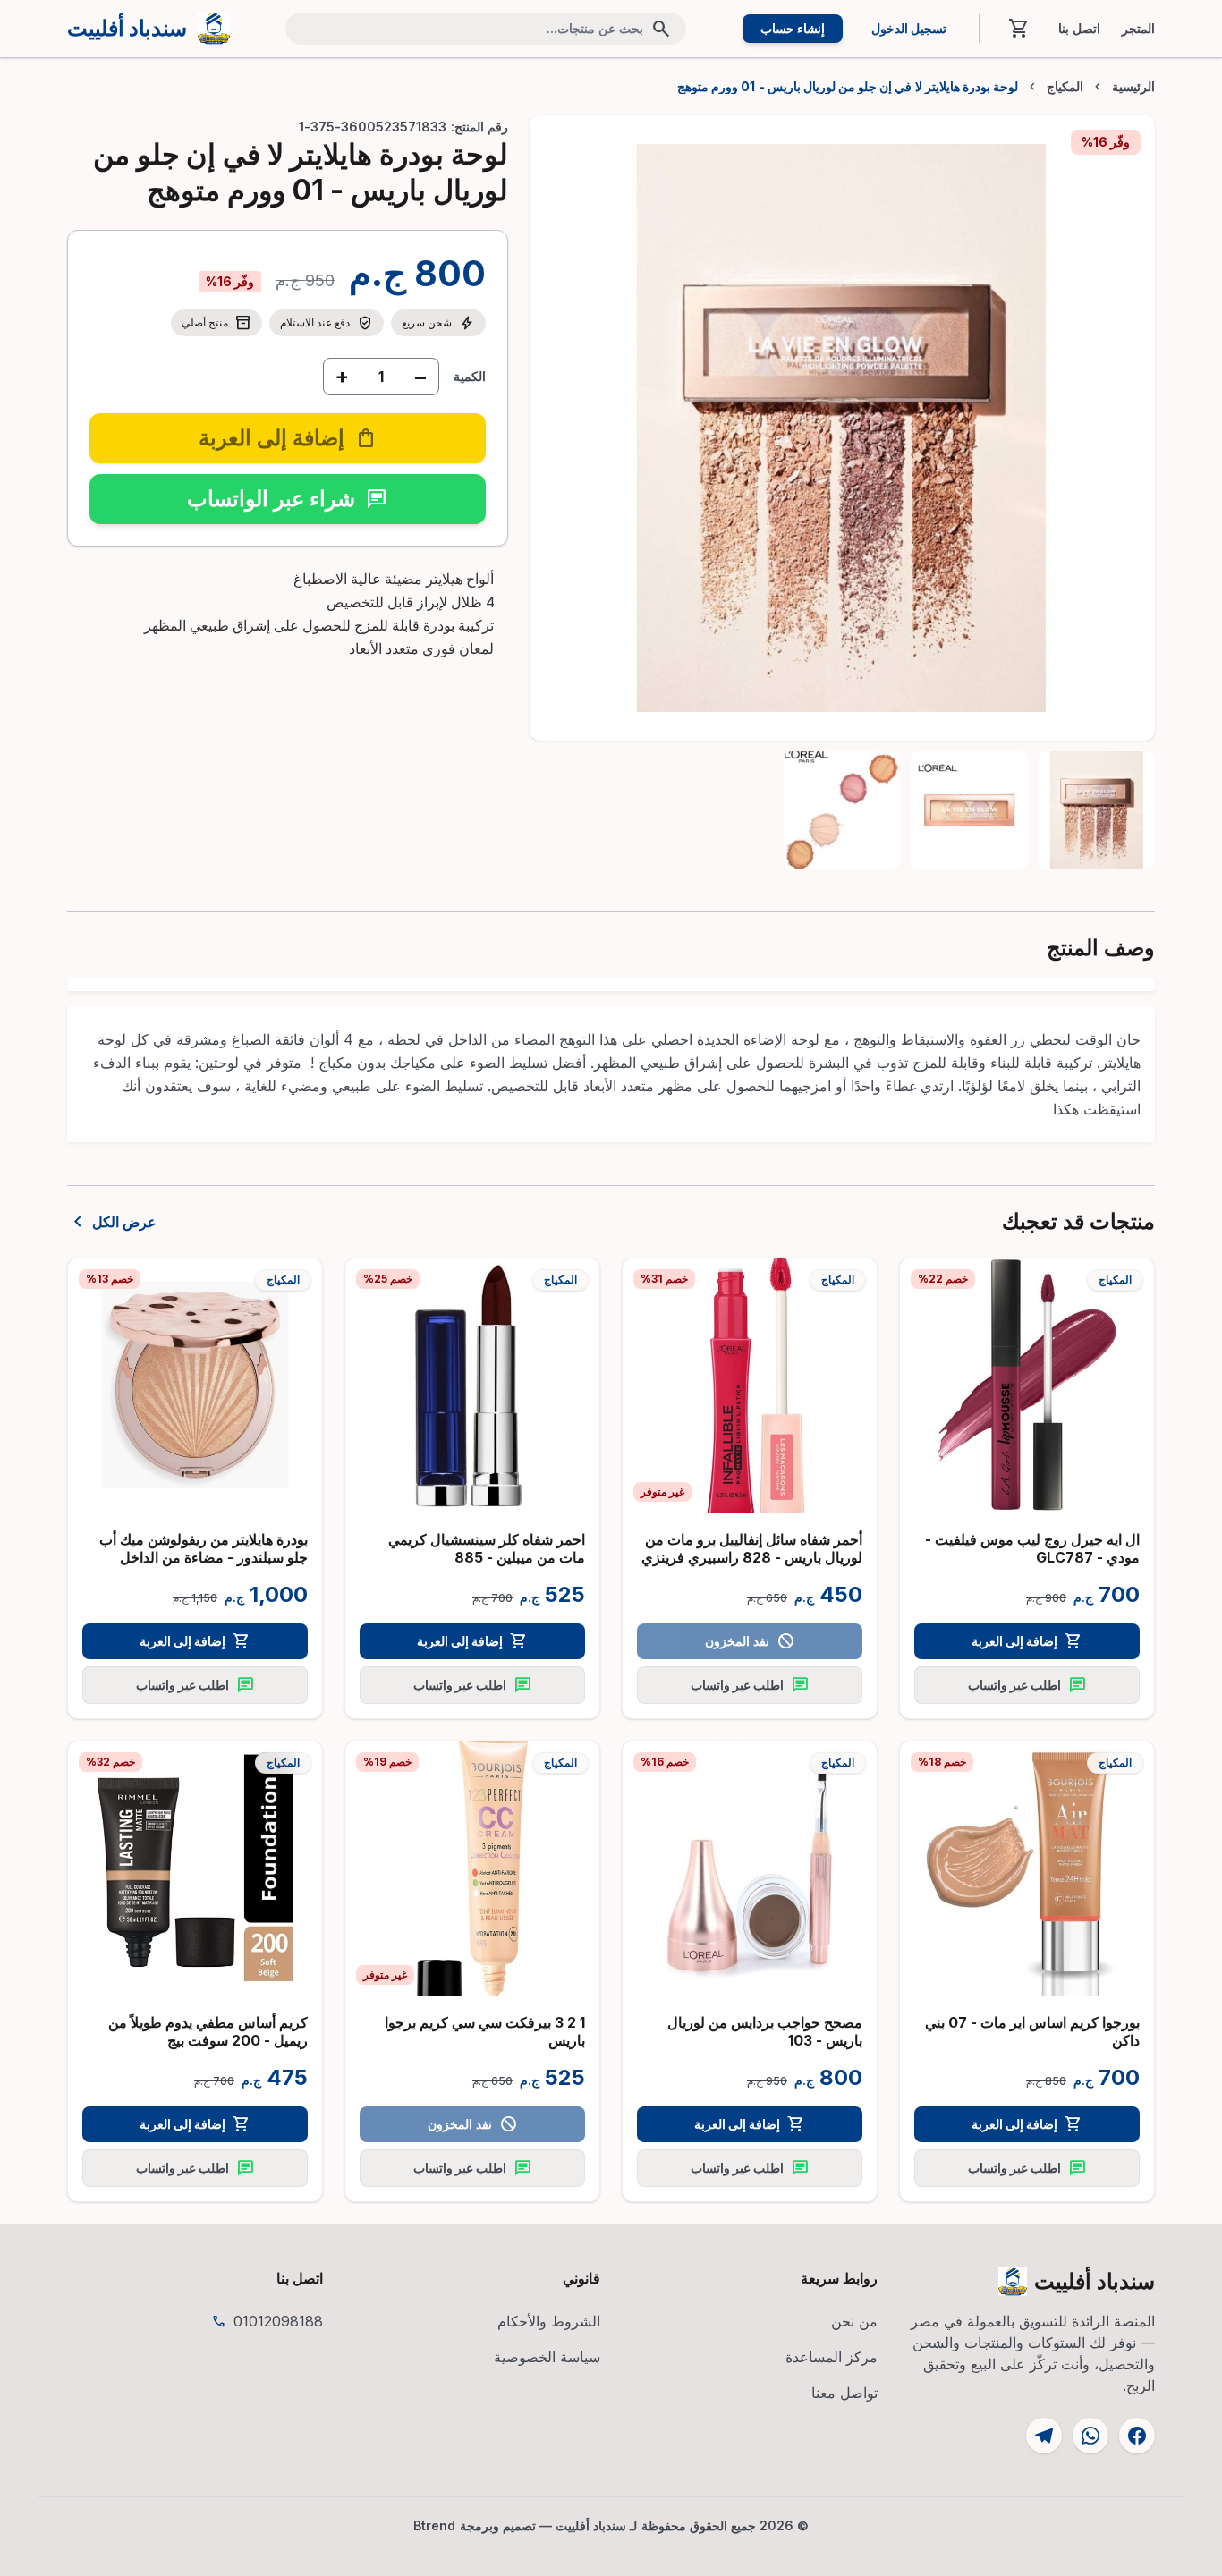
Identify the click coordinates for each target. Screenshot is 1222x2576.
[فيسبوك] (1137, 2436)
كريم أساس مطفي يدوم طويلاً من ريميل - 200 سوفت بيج (208, 2031)
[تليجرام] (1044, 2436)
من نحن (854, 2321)
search (661, 29)
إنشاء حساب (793, 28)
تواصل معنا (844, 2393)
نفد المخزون (749, 1641)
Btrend (435, 2525)
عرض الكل (112, 1222)
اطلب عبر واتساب (1027, 1685)
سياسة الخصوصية (547, 2357)
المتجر (1138, 29)
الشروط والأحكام (549, 2321)
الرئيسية (1133, 87)
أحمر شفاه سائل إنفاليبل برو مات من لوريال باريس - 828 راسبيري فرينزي (752, 1548)
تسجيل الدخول (909, 28)
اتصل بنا (1079, 29)
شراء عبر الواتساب (287, 499)
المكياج (1065, 87)
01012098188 (278, 2321)
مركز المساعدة (832, 2357)
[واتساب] (1090, 2436)
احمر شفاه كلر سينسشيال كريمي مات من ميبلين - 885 (487, 1548)
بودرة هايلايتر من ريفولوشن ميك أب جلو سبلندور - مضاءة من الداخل (204, 1548)
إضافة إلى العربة (1027, 1641)
